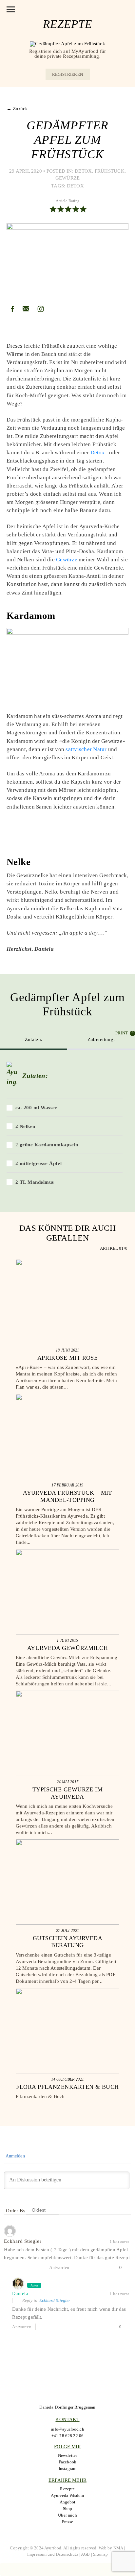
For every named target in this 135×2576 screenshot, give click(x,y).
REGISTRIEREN (67, 74)
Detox (83, 171)
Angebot (67, 2502)
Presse (67, 2522)
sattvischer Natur (87, 749)
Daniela (20, 2294)
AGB (85, 2554)
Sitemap (100, 2554)
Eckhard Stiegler (55, 2300)
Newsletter (68, 2455)
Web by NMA (111, 2548)
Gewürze (68, 178)
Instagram (67, 2468)
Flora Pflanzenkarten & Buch (67, 2087)
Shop (68, 2509)
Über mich (67, 2515)
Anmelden (14, 2156)
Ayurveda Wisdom (67, 2495)
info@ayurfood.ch (67, 2429)
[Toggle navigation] (11, 9)
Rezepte (67, 2489)
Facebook (67, 2462)
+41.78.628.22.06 (67, 2436)
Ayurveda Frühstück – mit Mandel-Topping (67, 1496)
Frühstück (110, 171)
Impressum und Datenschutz (53, 2554)
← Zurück (17, 109)
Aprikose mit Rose (68, 1358)
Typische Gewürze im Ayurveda (68, 1793)
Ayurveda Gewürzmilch (67, 1648)
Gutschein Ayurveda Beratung (67, 1942)
